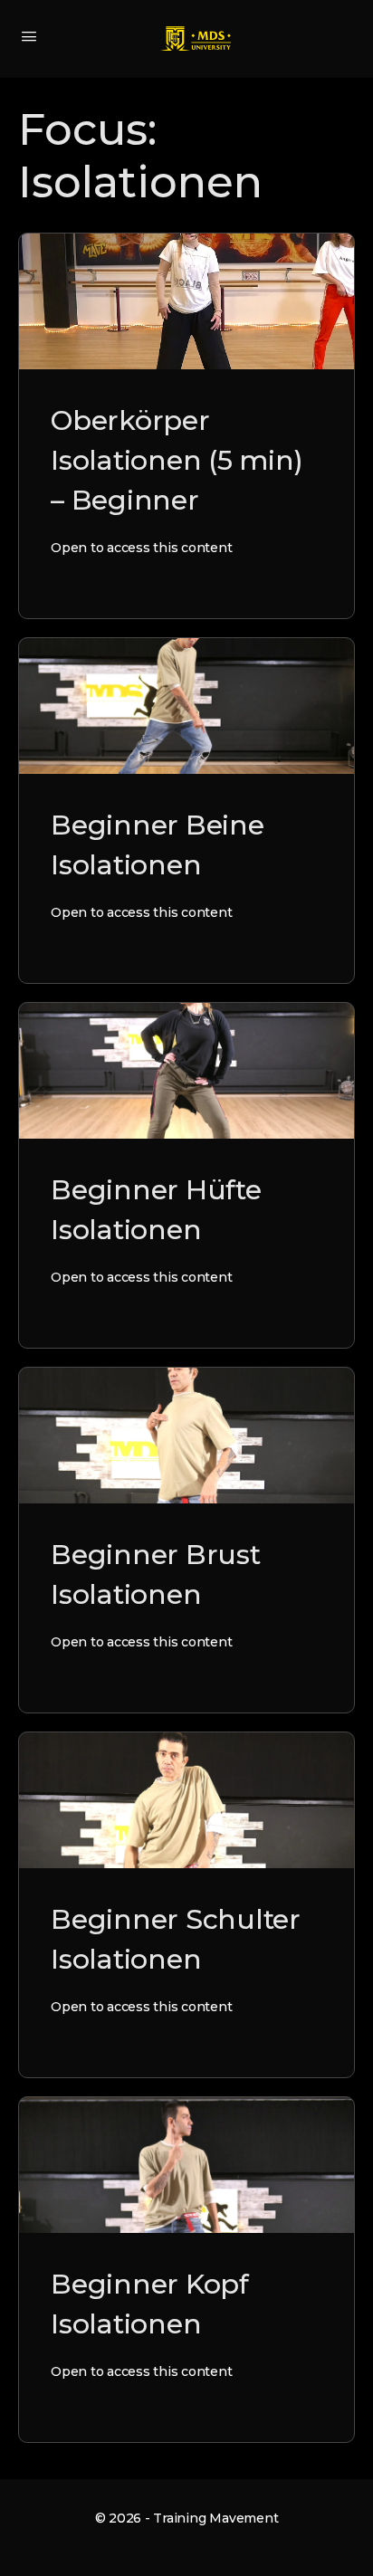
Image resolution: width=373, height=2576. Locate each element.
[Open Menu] (29, 36)
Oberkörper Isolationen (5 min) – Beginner (177, 460)
